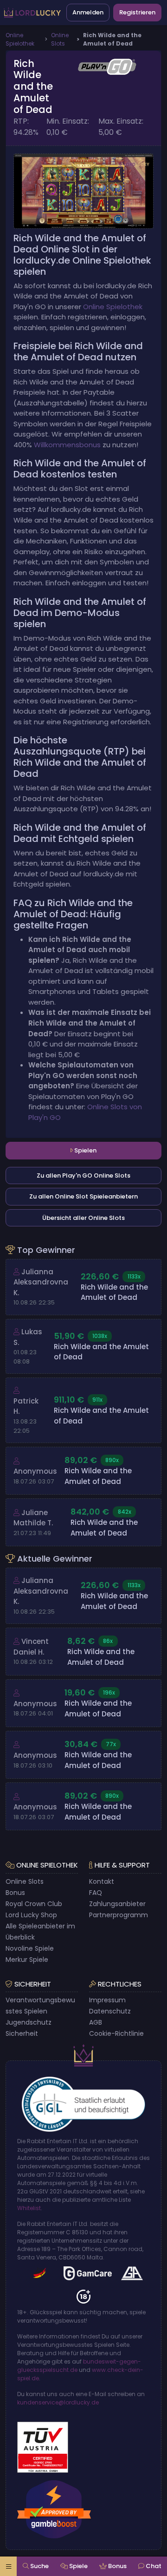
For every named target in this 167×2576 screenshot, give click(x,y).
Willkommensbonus (67, 445)
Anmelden (88, 12)
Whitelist (29, 2208)
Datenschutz (110, 2011)
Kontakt (102, 1881)
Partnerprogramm (119, 1915)
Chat (153, 2566)
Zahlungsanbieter (117, 1904)
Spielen (85, 1150)
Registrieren (137, 12)
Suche (39, 2566)
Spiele (78, 2566)
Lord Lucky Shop (31, 1915)
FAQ (96, 1893)
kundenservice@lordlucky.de (58, 2402)
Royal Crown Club (34, 1904)
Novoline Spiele (30, 1948)
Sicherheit (22, 2033)
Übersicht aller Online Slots (83, 1218)
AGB (96, 2022)
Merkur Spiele (27, 1960)
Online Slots (25, 1881)
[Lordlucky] (32, 13)
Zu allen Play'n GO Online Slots (83, 1175)
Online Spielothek (113, 307)
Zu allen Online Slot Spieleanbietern (83, 1196)
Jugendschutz (29, 2022)
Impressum (107, 2000)
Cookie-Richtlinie (116, 2033)
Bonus (15, 1893)
